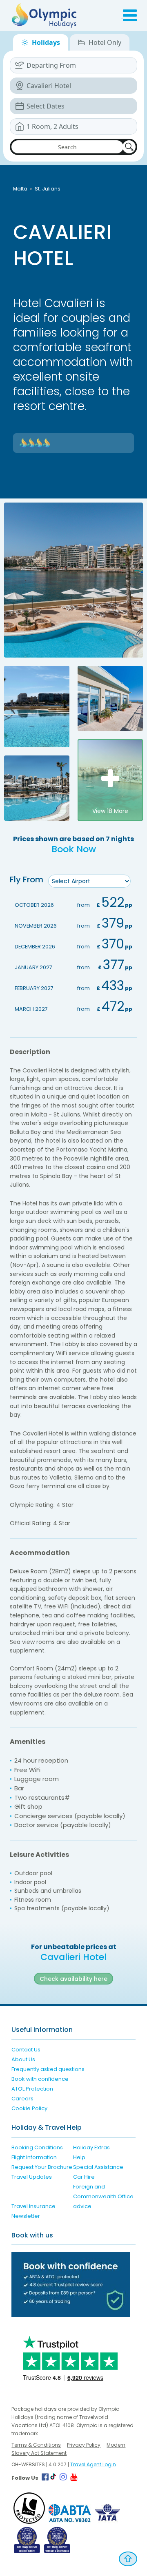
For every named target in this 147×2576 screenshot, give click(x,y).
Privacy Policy (84, 2445)
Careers (22, 2099)
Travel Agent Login (93, 2464)
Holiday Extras (91, 2147)
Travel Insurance (33, 2206)
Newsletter (26, 2216)
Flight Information (34, 2157)
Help (79, 2157)
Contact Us (26, 2050)
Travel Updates (32, 2177)
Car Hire (84, 2177)
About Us (23, 2059)
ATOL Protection (32, 2089)
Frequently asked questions (48, 2069)
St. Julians (48, 189)
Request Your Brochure (42, 2167)
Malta (20, 189)
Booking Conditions (37, 2147)
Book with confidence (40, 2079)
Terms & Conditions (36, 2445)
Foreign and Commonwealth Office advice (103, 2196)
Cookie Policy (29, 2108)
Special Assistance (98, 2167)
